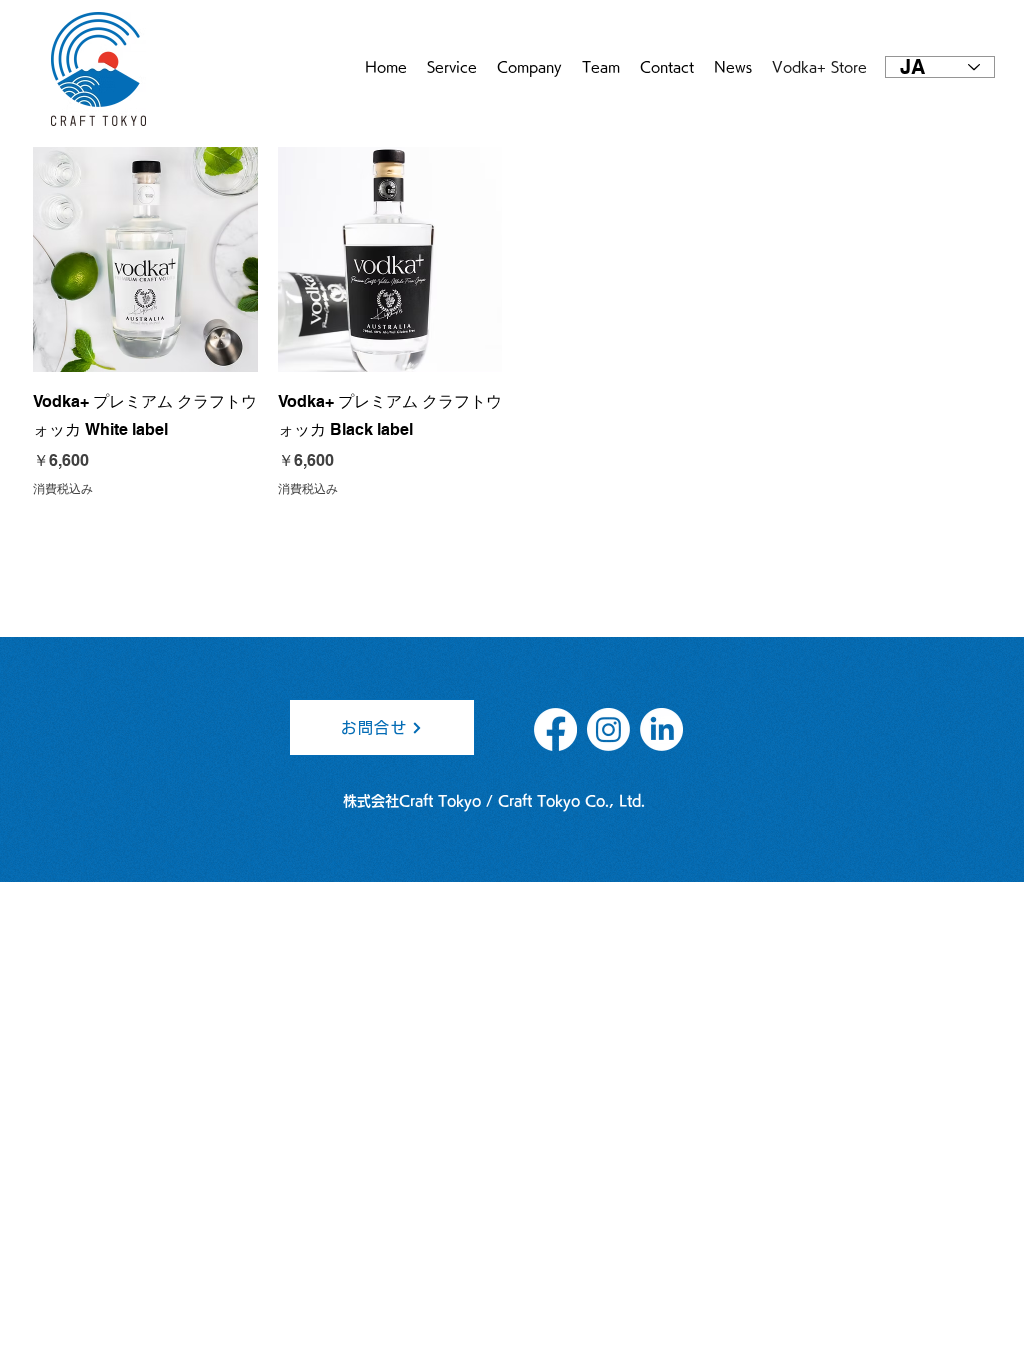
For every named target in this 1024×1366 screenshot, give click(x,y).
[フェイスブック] (555, 729)
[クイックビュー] (145, 259)
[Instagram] (608, 729)
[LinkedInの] (661, 729)
